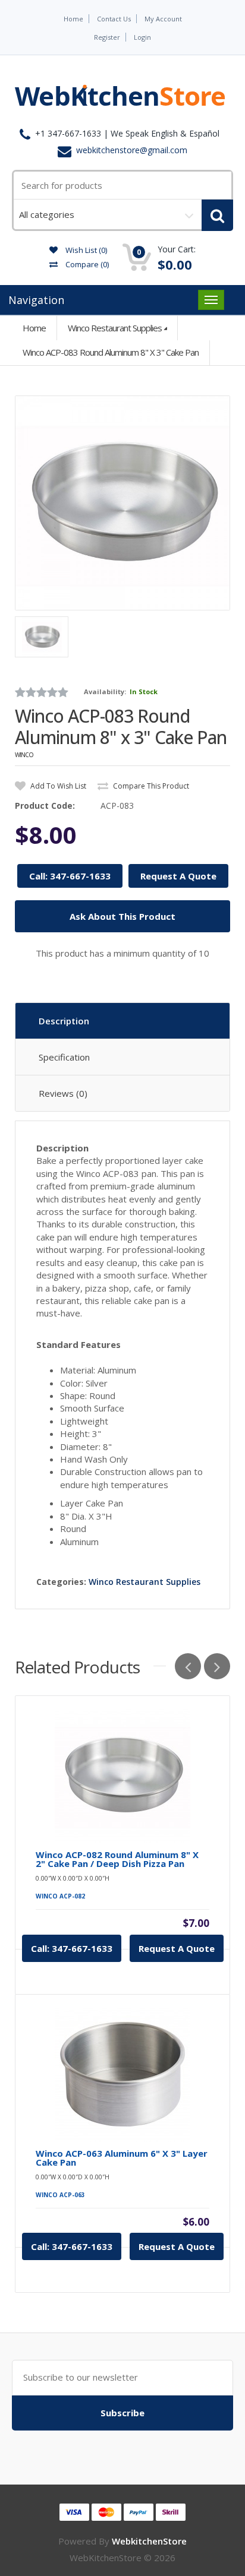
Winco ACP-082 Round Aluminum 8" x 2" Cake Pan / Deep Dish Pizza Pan (117, 1859)
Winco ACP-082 (60, 1896)
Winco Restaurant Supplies (115, 328)
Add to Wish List (57, 786)
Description (64, 1021)
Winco (24, 755)
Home (73, 19)
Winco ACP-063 (60, 2195)
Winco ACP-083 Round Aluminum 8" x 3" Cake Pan (111, 352)
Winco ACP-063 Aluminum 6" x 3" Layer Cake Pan (122, 2158)
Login (142, 37)
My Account (163, 19)
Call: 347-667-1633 (70, 876)
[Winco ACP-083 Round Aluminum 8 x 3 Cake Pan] (122, 503)
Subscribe (122, 2413)
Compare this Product (150, 786)
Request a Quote (177, 1948)
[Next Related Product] (217, 1666)
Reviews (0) (63, 1093)
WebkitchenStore (149, 2541)
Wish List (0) (85, 250)
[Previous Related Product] (188, 1666)
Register (107, 37)
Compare (86, 264)
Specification (64, 1057)
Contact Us (114, 19)
